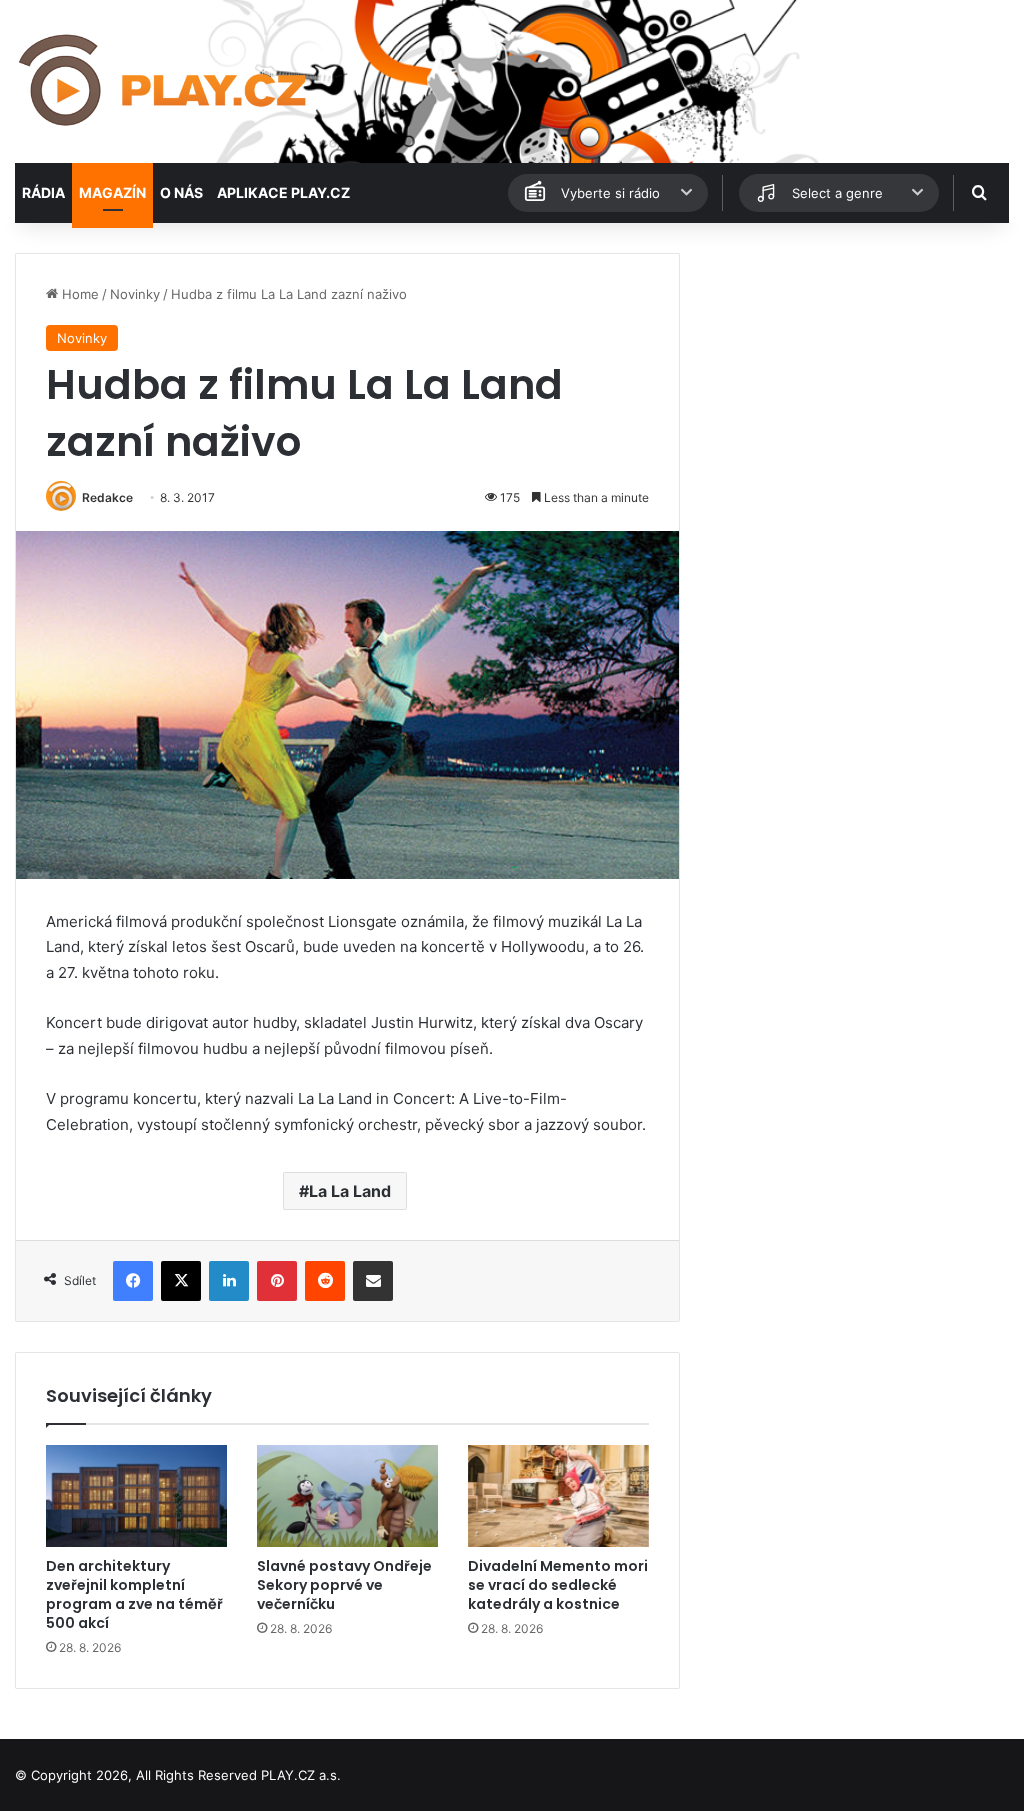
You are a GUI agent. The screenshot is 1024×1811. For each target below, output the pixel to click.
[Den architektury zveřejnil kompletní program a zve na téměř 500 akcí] (136, 1496)
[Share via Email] (373, 1281)
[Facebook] (133, 1281)
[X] (181, 1281)
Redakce (107, 497)
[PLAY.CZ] (164, 81)
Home (78, 294)
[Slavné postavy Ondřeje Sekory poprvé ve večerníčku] (347, 1496)
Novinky (135, 294)
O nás (181, 192)
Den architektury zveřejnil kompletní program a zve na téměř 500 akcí (134, 1594)
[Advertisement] (853, 378)
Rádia (43, 192)
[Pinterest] (277, 1281)
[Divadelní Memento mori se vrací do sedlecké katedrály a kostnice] (558, 1496)
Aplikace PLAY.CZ (283, 192)
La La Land (350, 1191)
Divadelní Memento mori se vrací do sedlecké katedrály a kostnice (558, 1585)
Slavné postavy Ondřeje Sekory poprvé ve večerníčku (344, 1585)
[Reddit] (325, 1281)
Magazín (112, 192)
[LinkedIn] (229, 1281)
